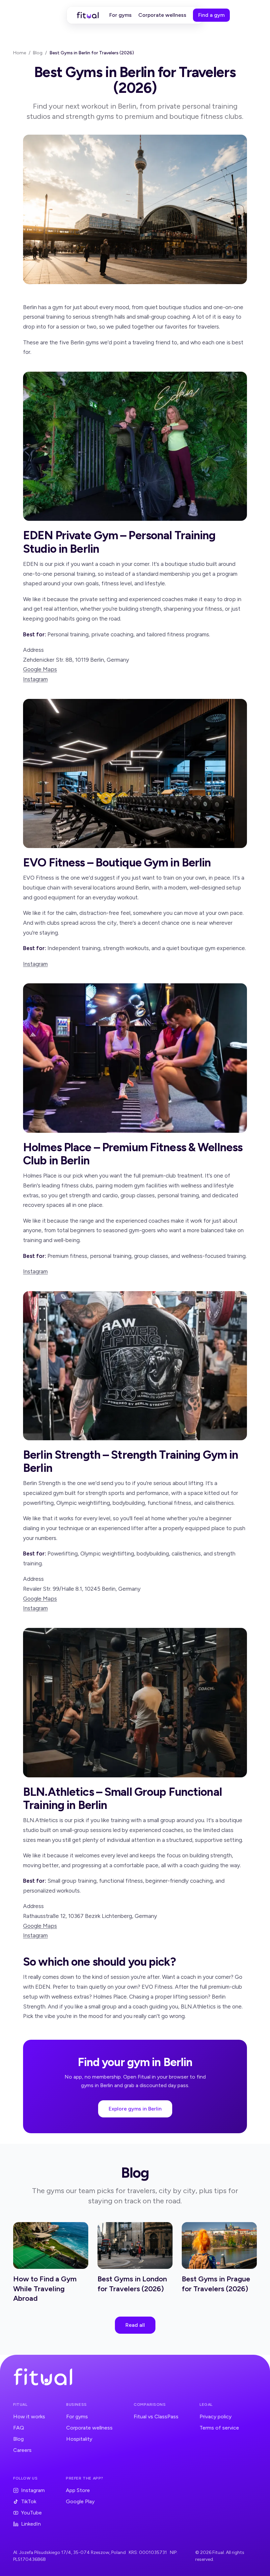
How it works (29, 2417)
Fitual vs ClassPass (156, 2417)
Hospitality (79, 2439)
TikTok (29, 2501)
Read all (135, 2325)
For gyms (121, 15)
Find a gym (211, 15)
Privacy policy (216, 2417)
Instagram (35, 679)
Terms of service (219, 2428)
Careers (22, 2450)
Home (20, 53)
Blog (38, 53)
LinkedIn (31, 2524)
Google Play (80, 2501)
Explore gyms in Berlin (135, 2109)
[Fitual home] (88, 15)
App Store (78, 2490)
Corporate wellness (162, 15)
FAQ (19, 2428)
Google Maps (40, 669)
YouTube (31, 2513)
